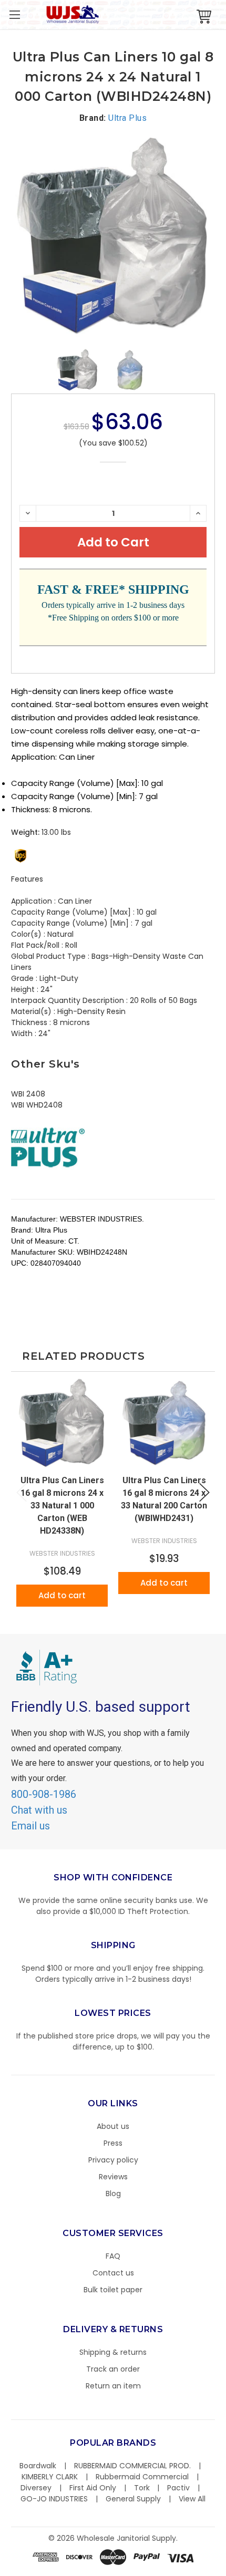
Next (204, 1492)
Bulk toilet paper (113, 2290)
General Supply (133, 2499)
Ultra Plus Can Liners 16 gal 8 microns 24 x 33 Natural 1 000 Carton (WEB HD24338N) (62, 1506)
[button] (225, 2571)
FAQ (113, 2256)
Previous (22, 1492)
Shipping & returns (113, 2352)
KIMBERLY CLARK (50, 2477)
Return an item (113, 2386)
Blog (113, 2194)
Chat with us (39, 1810)
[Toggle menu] (14, 14)
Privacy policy (113, 2160)
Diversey (36, 2488)
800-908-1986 (44, 1794)
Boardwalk (38, 2466)
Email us (30, 1826)
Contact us (113, 2273)
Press (113, 2143)
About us (113, 2126)
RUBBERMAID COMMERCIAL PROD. (132, 2466)
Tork (142, 2488)
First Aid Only (93, 2488)
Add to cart (62, 1595)
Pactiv (178, 2488)
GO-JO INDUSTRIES (54, 2499)
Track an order (113, 2369)
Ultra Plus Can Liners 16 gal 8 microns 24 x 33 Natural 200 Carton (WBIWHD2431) (164, 1499)
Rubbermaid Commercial (142, 2477)
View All (192, 2499)
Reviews (113, 2177)
